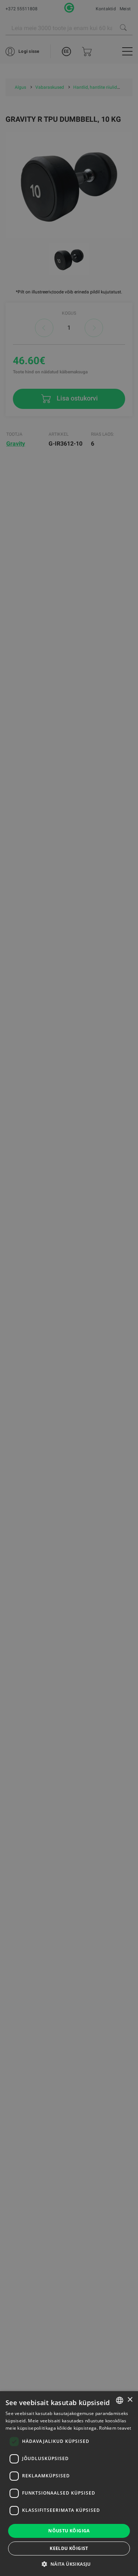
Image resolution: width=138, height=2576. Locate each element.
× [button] (130, 2400)
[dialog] (69, 1288)
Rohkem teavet (115, 2428)
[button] (69, 2564)
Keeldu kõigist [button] (69, 2548)
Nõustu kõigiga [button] (69, 2531)
